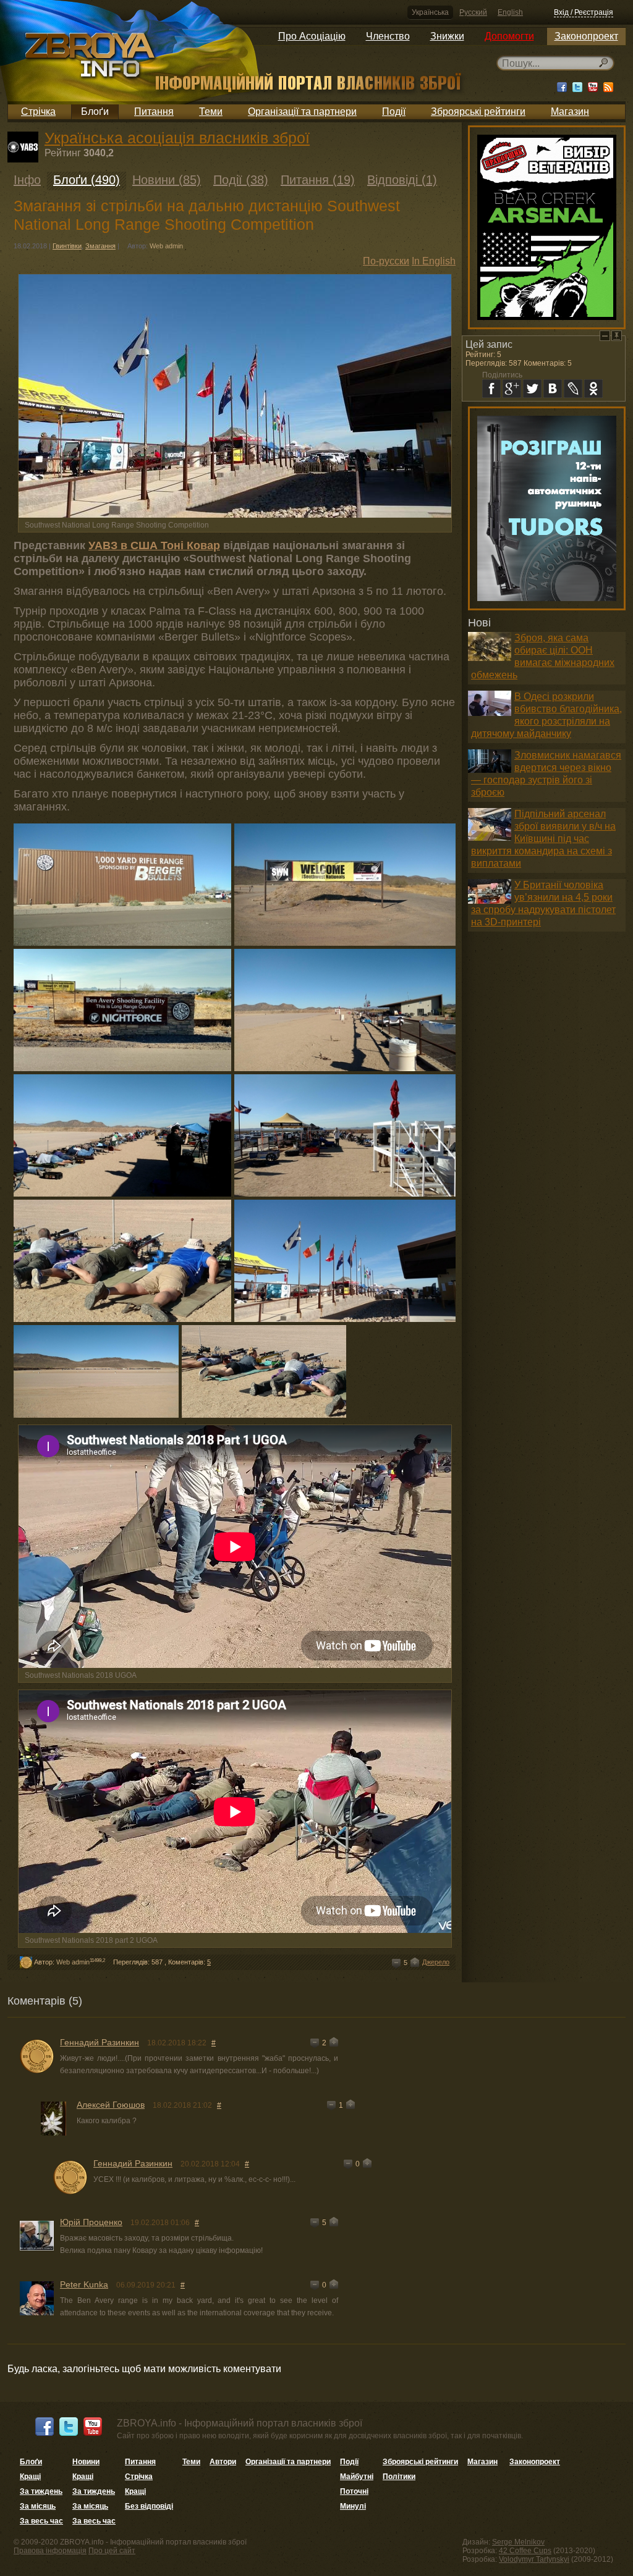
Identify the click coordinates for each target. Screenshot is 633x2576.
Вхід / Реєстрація (584, 12)
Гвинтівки (67, 246)
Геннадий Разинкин (100, 2042)
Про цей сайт (112, 2551)
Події (394, 112)
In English (434, 261)
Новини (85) (167, 180)
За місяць (38, 2506)
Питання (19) (318, 180)
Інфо (27, 180)
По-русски (386, 261)
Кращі (30, 2477)
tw (532, 389)
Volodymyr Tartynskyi (534, 2559)
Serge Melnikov (518, 2542)
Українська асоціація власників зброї (177, 138)
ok (593, 389)
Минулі (353, 2506)
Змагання (100, 246)
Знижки (447, 36)
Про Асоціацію (312, 36)
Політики (399, 2477)
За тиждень (41, 2491)
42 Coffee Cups (525, 2551)
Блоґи (95, 112)
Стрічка (38, 112)
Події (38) (241, 180)
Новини (86, 2462)
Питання (154, 112)
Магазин (570, 112)
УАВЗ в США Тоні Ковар (154, 545)
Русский (473, 12)
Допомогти (509, 36)
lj (573, 389)
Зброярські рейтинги (478, 112)
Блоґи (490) (87, 180)
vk (553, 389)
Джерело (436, 1962)
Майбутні (357, 2477)
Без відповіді (149, 2506)
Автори (223, 2462)
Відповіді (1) (402, 180)
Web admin (166, 246)
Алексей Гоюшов (111, 2105)
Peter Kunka (84, 2284)
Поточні (354, 2491)
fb (491, 389)
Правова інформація (50, 2551)
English (510, 12)
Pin (617, 336)
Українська (430, 12)
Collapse (605, 336)
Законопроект (586, 36)
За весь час (41, 2521)
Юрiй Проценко (91, 2222)
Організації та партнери (302, 112)
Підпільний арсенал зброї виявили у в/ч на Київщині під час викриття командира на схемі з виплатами (543, 839)
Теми (211, 112)
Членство (388, 36)
